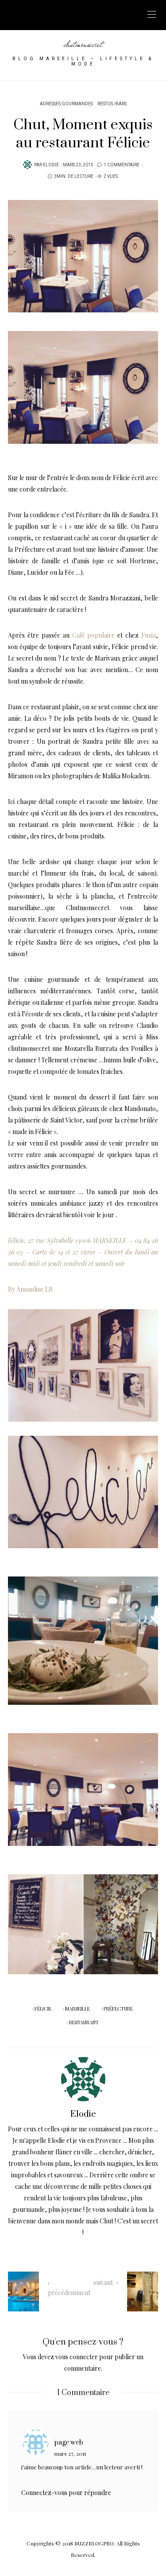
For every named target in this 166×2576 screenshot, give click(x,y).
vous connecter (77, 2357)
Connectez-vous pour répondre (66, 2493)
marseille (77, 2009)
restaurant (84, 2022)
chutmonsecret (83, 44)
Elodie (51, 165)
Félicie (122, 478)
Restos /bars (112, 104)
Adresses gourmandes (66, 104)
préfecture (118, 2009)
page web (69, 2443)
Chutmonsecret (88, 908)
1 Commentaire (122, 165)
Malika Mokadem (126, 776)
